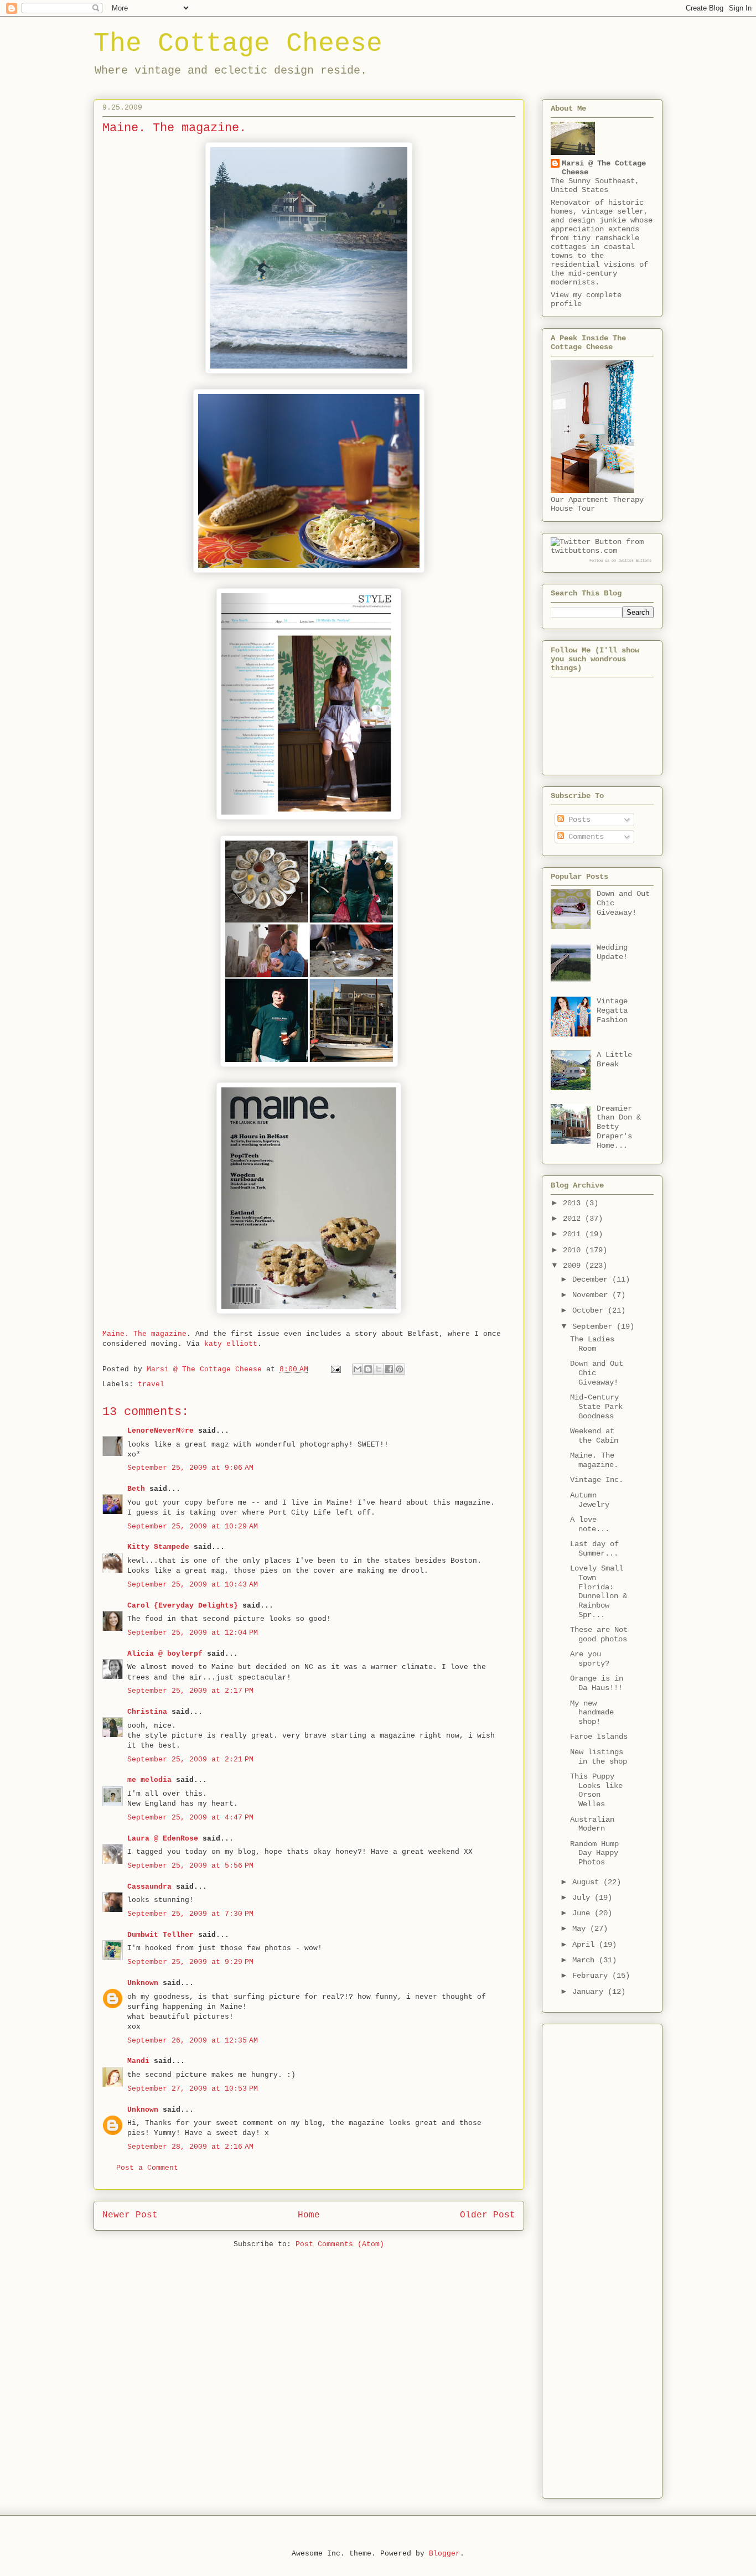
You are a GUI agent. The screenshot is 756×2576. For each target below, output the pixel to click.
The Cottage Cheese (238, 44)
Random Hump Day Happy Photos (594, 1853)
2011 (574, 1234)
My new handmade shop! (592, 1713)
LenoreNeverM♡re (160, 1431)
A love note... (590, 1524)
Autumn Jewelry (590, 1500)
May (581, 1929)
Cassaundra (149, 1887)
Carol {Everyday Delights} (183, 1606)
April (586, 1945)
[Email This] (358, 1369)
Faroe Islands (599, 1737)
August (588, 1882)
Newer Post (130, 2215)
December (592, 1279)
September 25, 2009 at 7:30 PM (190, 1914)
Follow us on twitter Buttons (620, 561)
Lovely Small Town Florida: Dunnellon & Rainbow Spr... (599, 1592)
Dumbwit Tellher (160, 1935)
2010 (574, 1250)
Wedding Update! (612, 952)
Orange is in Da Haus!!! (597, 1683)
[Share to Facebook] (389, 1369)
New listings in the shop (599, 1757)
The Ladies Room (592, 1344)
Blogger (444, 2554)
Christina (147, 1712)
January (590, 1992)
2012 (574, 1219)
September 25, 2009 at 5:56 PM (190, 1866)
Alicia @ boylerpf (165, 1654)
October (590, 1310)
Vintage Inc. (597, 1480)
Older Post (488, 2215)
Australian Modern (592, 1824)
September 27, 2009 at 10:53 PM (193, 2089)
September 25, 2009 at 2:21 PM (190, 1759)
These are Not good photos (599, 1634)
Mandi (138, 2061)
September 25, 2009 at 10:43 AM (193, 1585)
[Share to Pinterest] (400, 1369)
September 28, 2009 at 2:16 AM (190, 2147)
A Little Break (614, 1059)
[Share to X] (379, 1369)
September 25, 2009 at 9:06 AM (190, 1468)
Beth (136, 1489)
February (592, 1976)
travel (151, 1384)
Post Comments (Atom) (340, 2244)
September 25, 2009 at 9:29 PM (190, 1962)
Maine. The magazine (144, 1334)
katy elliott (231, 1344)
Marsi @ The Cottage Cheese (604, 168)
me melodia (149, 1780)
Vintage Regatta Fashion (612, 1010)
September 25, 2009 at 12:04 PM (193, 1633)
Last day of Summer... (594, 1549)
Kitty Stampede (158, 1547)
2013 (574, 1203)
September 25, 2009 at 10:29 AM (193, 1527)
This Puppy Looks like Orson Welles (596, 1790)
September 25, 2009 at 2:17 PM (190, 1691)
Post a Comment (147, 2168)
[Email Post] (336, 1369)
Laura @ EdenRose (163, 1839)
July (583, 1898)
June (583, 1913)
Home (309, 2215)
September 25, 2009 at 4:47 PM (190, 1818)
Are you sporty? (590, 1659)
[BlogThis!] (368, 1369)
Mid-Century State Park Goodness (596, 1407)
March (586, 1960)
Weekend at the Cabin (594, 1436)
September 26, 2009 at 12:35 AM (193, 2041)
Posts (577, 820)
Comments (584, 837)
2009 (574, 1266)
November (592, 1295)
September (594, 1326)
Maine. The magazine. (594, 1460)
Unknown (143, 1983)
